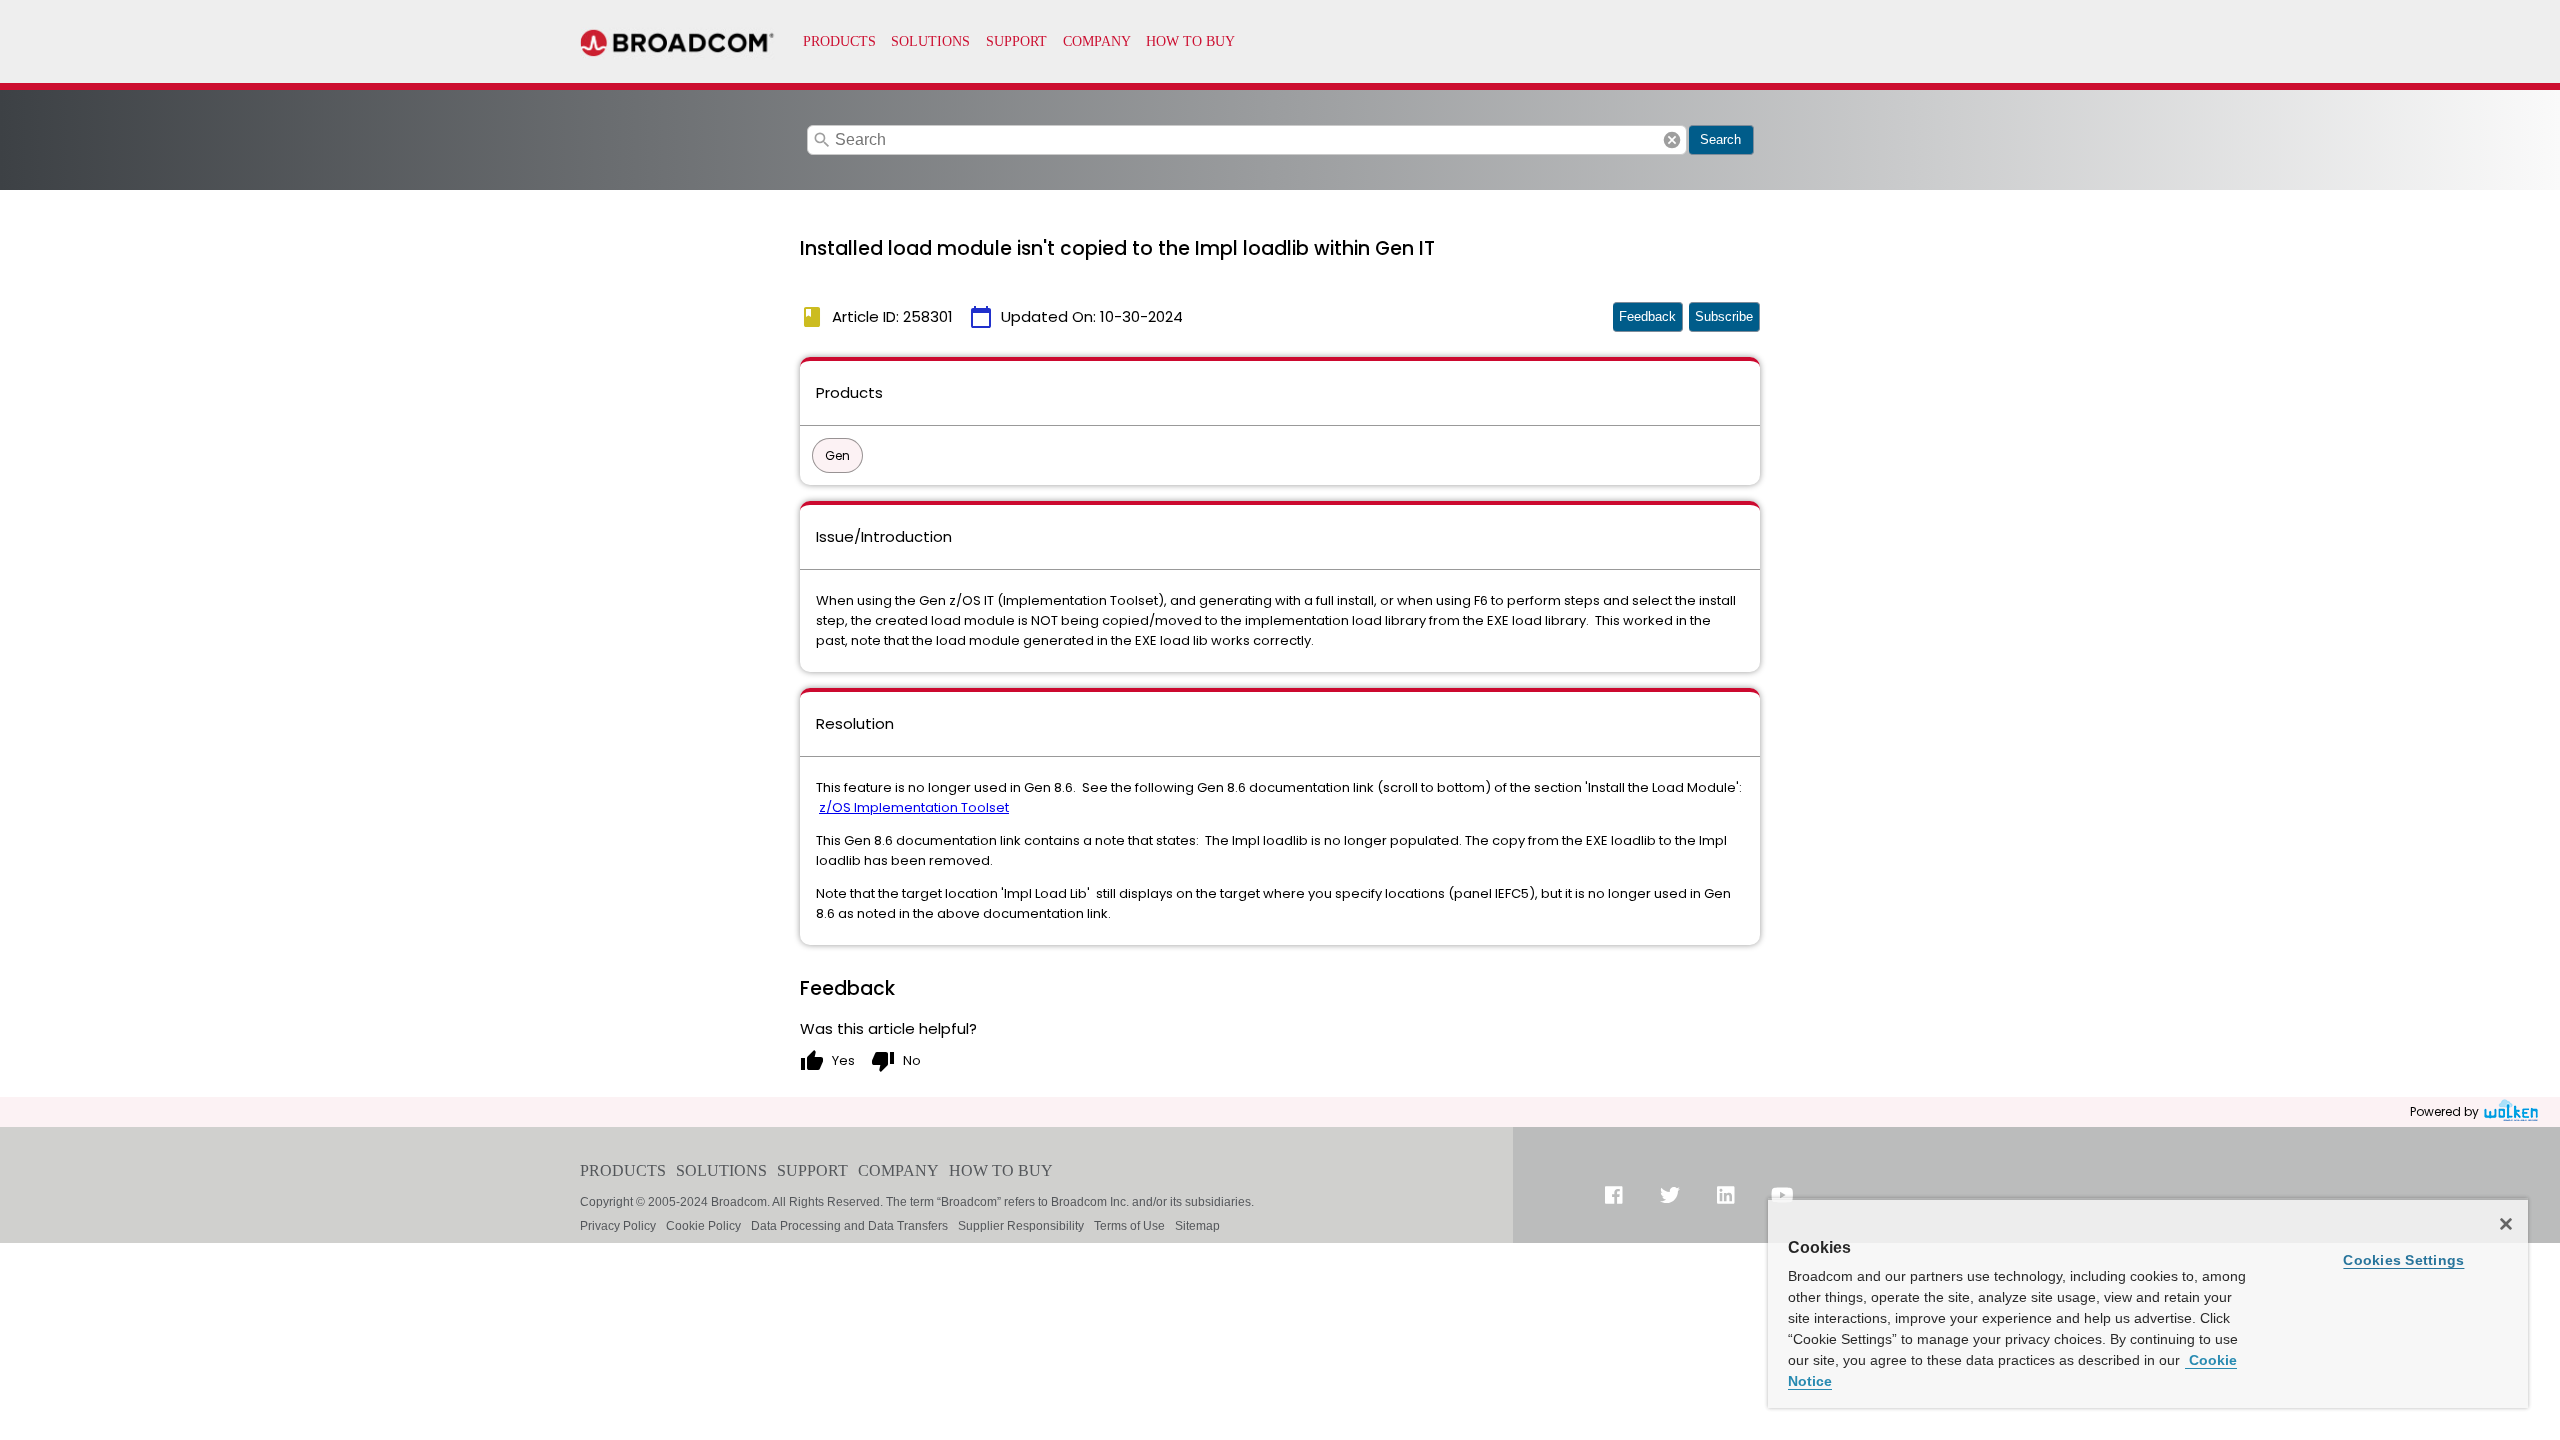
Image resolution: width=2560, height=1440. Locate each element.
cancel (1672, 140)
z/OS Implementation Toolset (914, 807)
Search (1720, 139)
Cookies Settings (2403, 1260)
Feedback (1647, 316)
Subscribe (1724, 316)
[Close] (2506, 1224)
